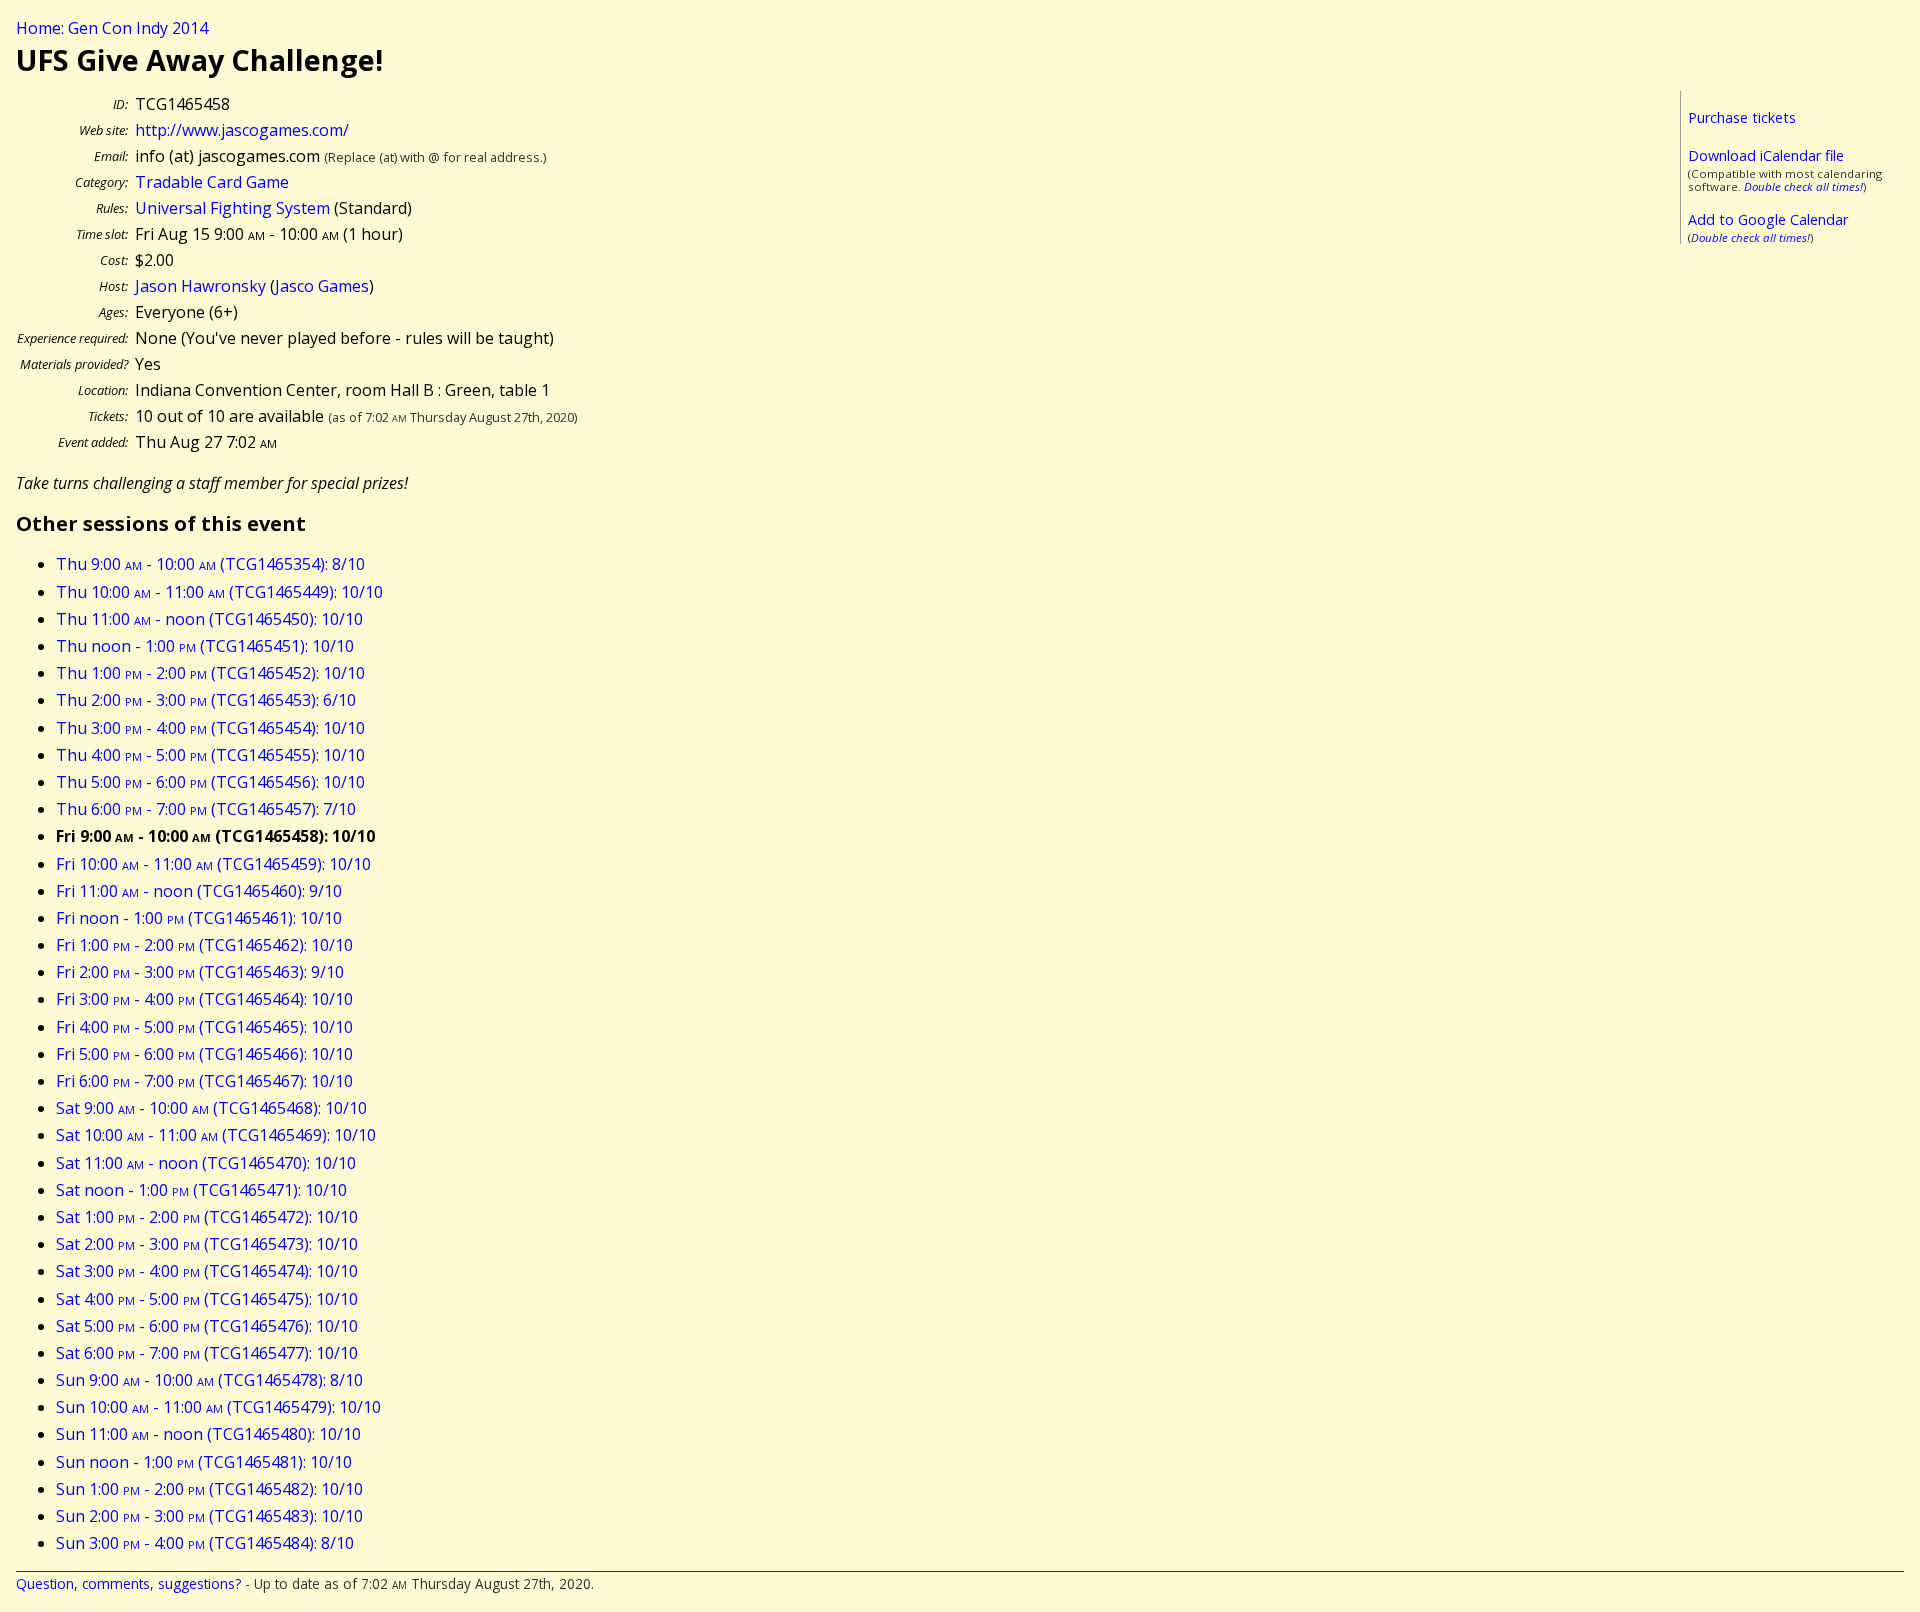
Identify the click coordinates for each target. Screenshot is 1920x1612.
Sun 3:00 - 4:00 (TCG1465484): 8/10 (205, 1543)
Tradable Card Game (212, 182)
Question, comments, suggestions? (128, 1583)
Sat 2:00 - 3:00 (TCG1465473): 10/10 (207, 1244)
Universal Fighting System (232, 208)
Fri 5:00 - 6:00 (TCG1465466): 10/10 (204, 1054)
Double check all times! (1803, 186)
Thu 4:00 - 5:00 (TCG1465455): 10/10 (210, 755)
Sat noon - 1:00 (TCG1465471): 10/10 (201, 1190)
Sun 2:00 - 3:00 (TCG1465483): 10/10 (209, 1516)
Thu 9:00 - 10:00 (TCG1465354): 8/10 (210, 564)
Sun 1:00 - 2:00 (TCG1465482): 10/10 (209, 1489)
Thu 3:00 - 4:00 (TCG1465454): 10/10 (210, 728)
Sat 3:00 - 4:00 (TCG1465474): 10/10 (207, 1271)
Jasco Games (322, 286)
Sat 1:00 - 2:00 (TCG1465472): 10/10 (207, 1217)
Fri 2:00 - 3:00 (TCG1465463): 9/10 (200, 972)
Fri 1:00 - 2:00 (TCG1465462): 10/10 (204, 945)
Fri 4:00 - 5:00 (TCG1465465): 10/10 (204, 1027)
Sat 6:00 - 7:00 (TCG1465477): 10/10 (207, 1353)
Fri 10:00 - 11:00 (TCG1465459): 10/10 (213, 864)
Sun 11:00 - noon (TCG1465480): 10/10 (208, 1434)
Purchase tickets (1742, 117)
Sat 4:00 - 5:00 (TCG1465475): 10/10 (207, 1299)
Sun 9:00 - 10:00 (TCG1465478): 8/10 (209, 1380)
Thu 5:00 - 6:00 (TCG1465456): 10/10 (210, 782)
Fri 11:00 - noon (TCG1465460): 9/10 (199, 891)
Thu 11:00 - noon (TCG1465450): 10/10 (209, 619)
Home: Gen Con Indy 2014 (112, 28)
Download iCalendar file (1766, 155)
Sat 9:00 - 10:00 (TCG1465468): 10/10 (211, 1108)
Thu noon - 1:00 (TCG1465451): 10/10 (205, 646)
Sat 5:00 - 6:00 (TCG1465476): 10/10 (207, 1326)
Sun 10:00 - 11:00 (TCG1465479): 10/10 (218, 1407)
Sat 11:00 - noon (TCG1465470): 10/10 (206, 1163)
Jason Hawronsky (200, 286)
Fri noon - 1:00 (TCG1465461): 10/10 (199, 918)
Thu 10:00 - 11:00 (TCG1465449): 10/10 (219, 592)
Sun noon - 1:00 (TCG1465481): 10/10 (204, 1462)
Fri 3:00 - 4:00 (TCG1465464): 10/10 (204, 999)
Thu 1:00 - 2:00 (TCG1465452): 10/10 (210, 673)
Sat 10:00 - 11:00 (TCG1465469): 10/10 (216, 1135)
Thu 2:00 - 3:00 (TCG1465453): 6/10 (206, 700)
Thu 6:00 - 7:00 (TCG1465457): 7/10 (206, 809)
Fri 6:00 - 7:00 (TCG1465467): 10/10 (204, 1081)
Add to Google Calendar (1768, 219)
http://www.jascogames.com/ (242, 130)
